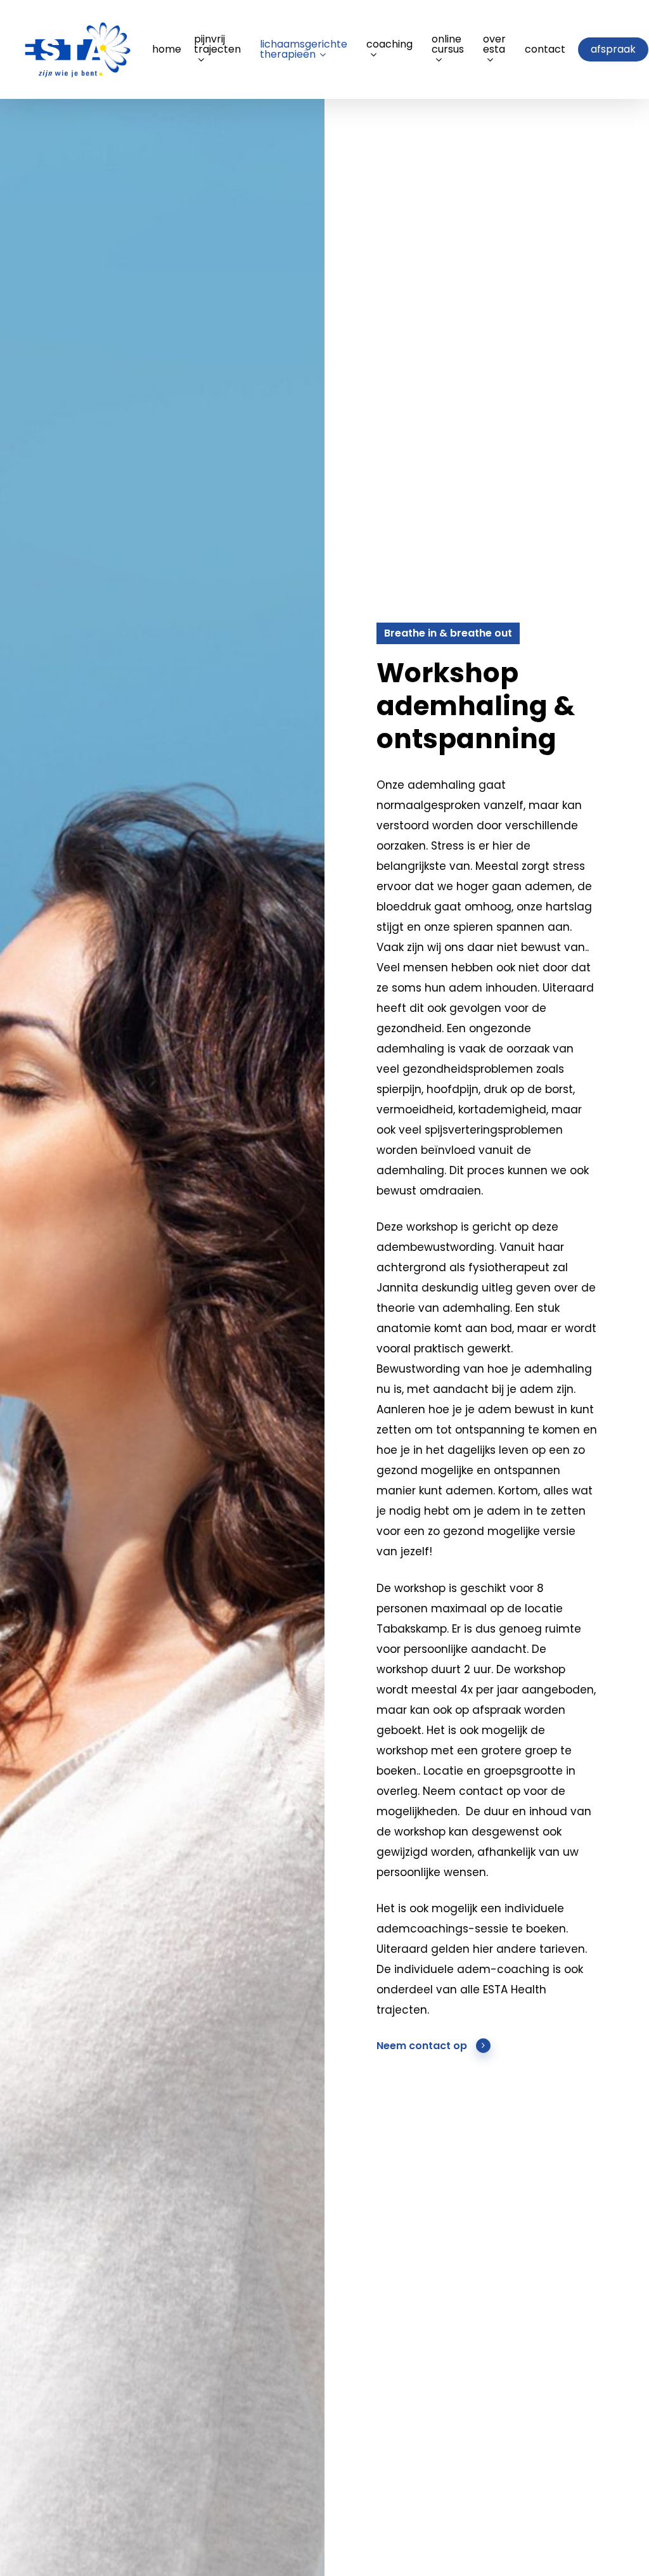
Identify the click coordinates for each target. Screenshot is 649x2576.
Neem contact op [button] (422, 2046)
